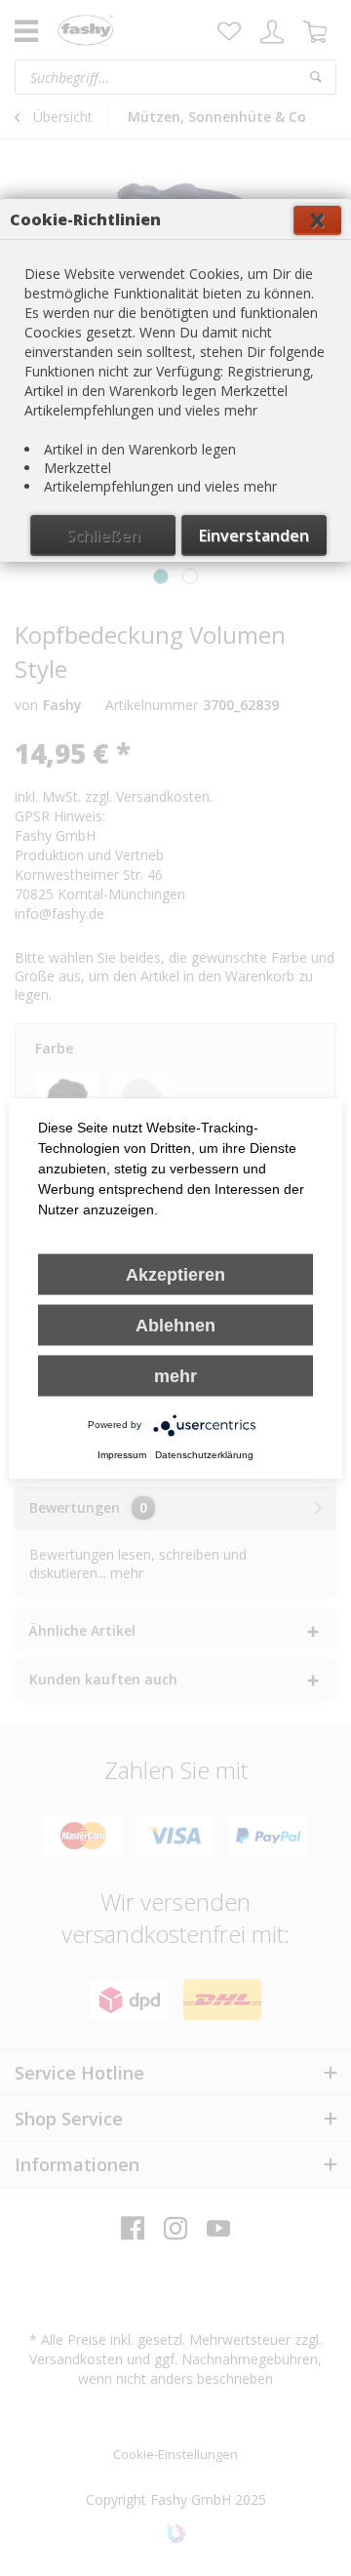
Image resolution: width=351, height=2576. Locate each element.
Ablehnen (175, 1325)
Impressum (122, 1454)
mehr (175, 1375)
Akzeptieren (175, 1274)
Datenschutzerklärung (204, 1454)
